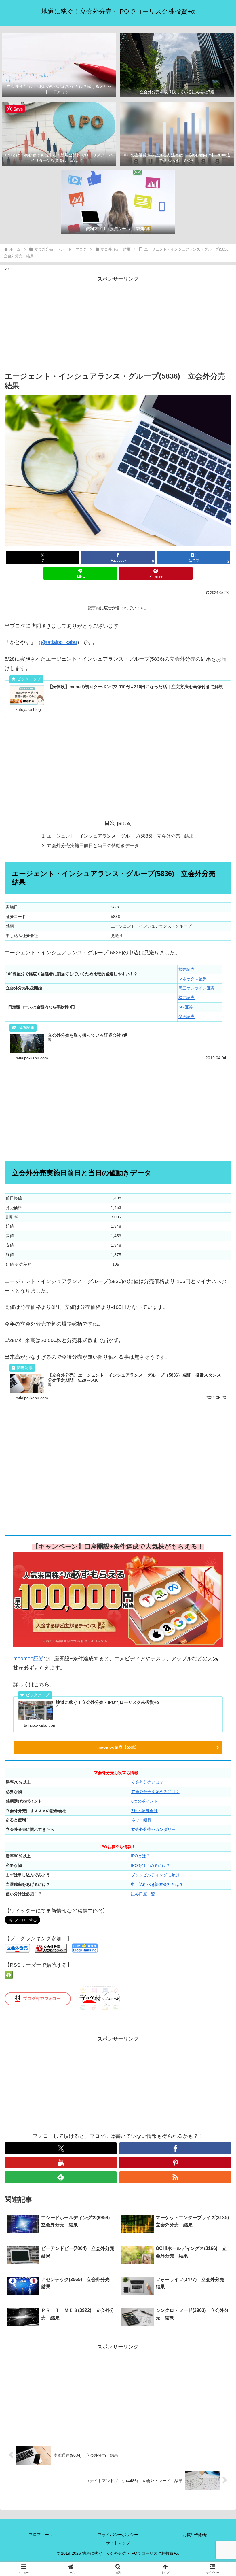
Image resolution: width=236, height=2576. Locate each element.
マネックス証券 (193, 979)
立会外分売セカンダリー (153, 1829)
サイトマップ (118, 2543)
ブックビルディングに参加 (155, 1875)
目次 (110, 823)
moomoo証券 (28, 1659)
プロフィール (41, 2535)
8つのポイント (144, 1801)
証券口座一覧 (143, 1894)
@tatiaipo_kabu (59, 642)
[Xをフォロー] (61, 2148)
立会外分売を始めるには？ (155, 1792)
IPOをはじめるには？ (151, 1865)
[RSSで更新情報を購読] (175, 2177)
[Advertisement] (118, 324)
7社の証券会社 (144, 1811)
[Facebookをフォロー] (175, 2148)
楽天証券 (186, 1017)
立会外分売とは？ (147, 1782)
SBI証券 (186, 1007)
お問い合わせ (195, 2535)
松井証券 (186, 969)
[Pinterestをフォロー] (175, 2163)
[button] (218, 1456)
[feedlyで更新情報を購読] (61, 2177)
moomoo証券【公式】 (118, 1747)
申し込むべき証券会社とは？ (157, 1884)
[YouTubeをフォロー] (61, 2163)
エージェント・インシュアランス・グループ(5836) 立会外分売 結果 (120, 836)
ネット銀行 (141, 1820)
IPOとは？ (140, 1856)
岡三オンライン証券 (197, 988)
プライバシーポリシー (118, 2535)
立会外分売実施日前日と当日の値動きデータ (93, 845)
